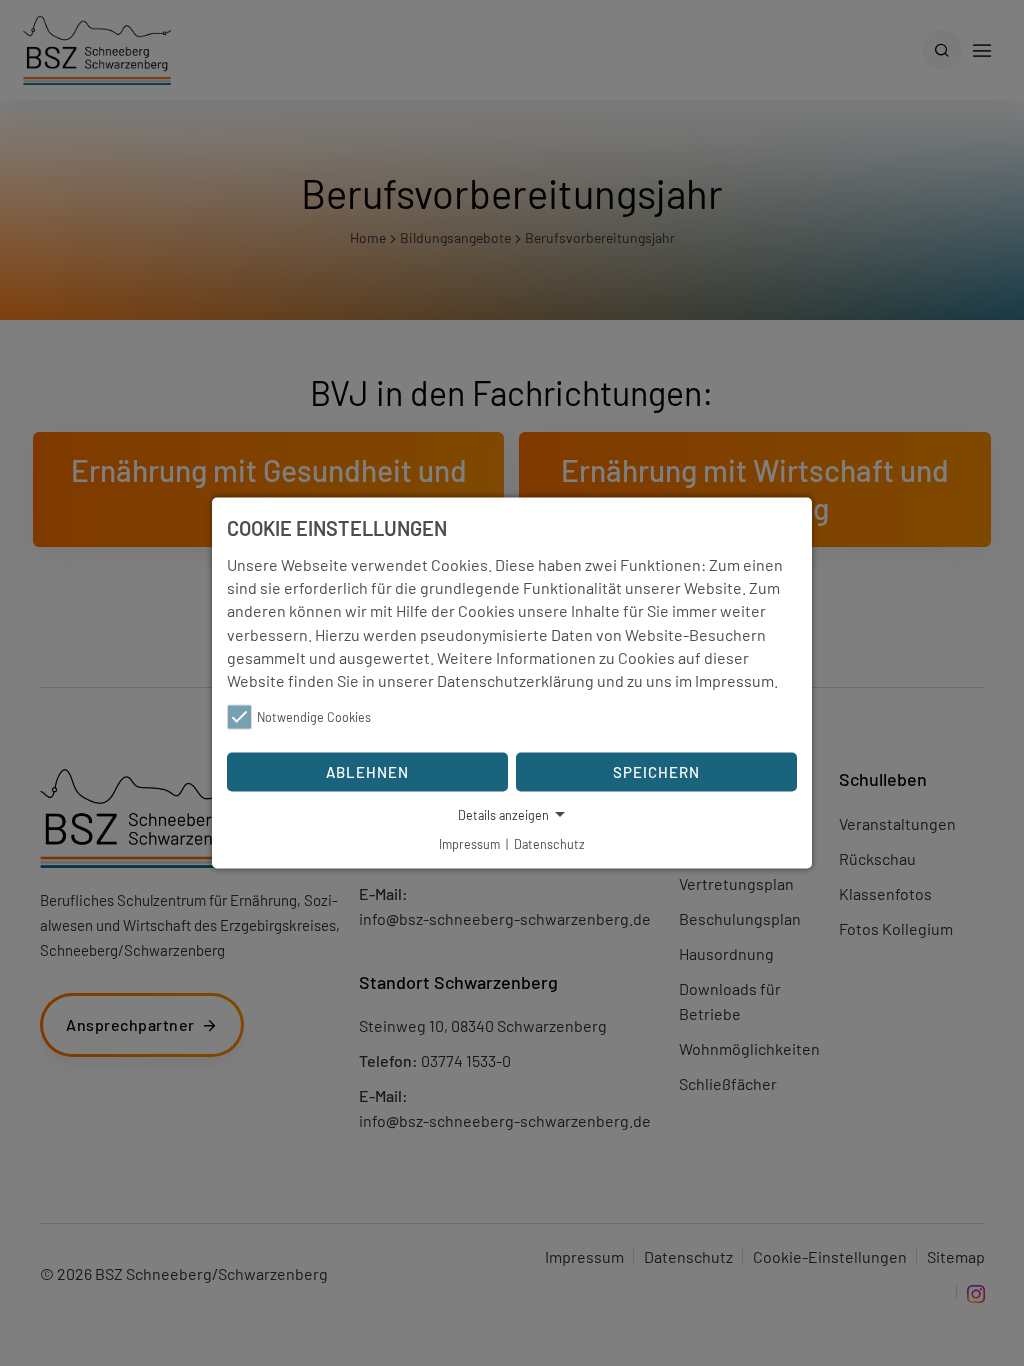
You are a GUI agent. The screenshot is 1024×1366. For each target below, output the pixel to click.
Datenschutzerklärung (515, 680)
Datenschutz (549, 844)
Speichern (656, 772)
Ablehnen (367, 772)
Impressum (734, 680)
